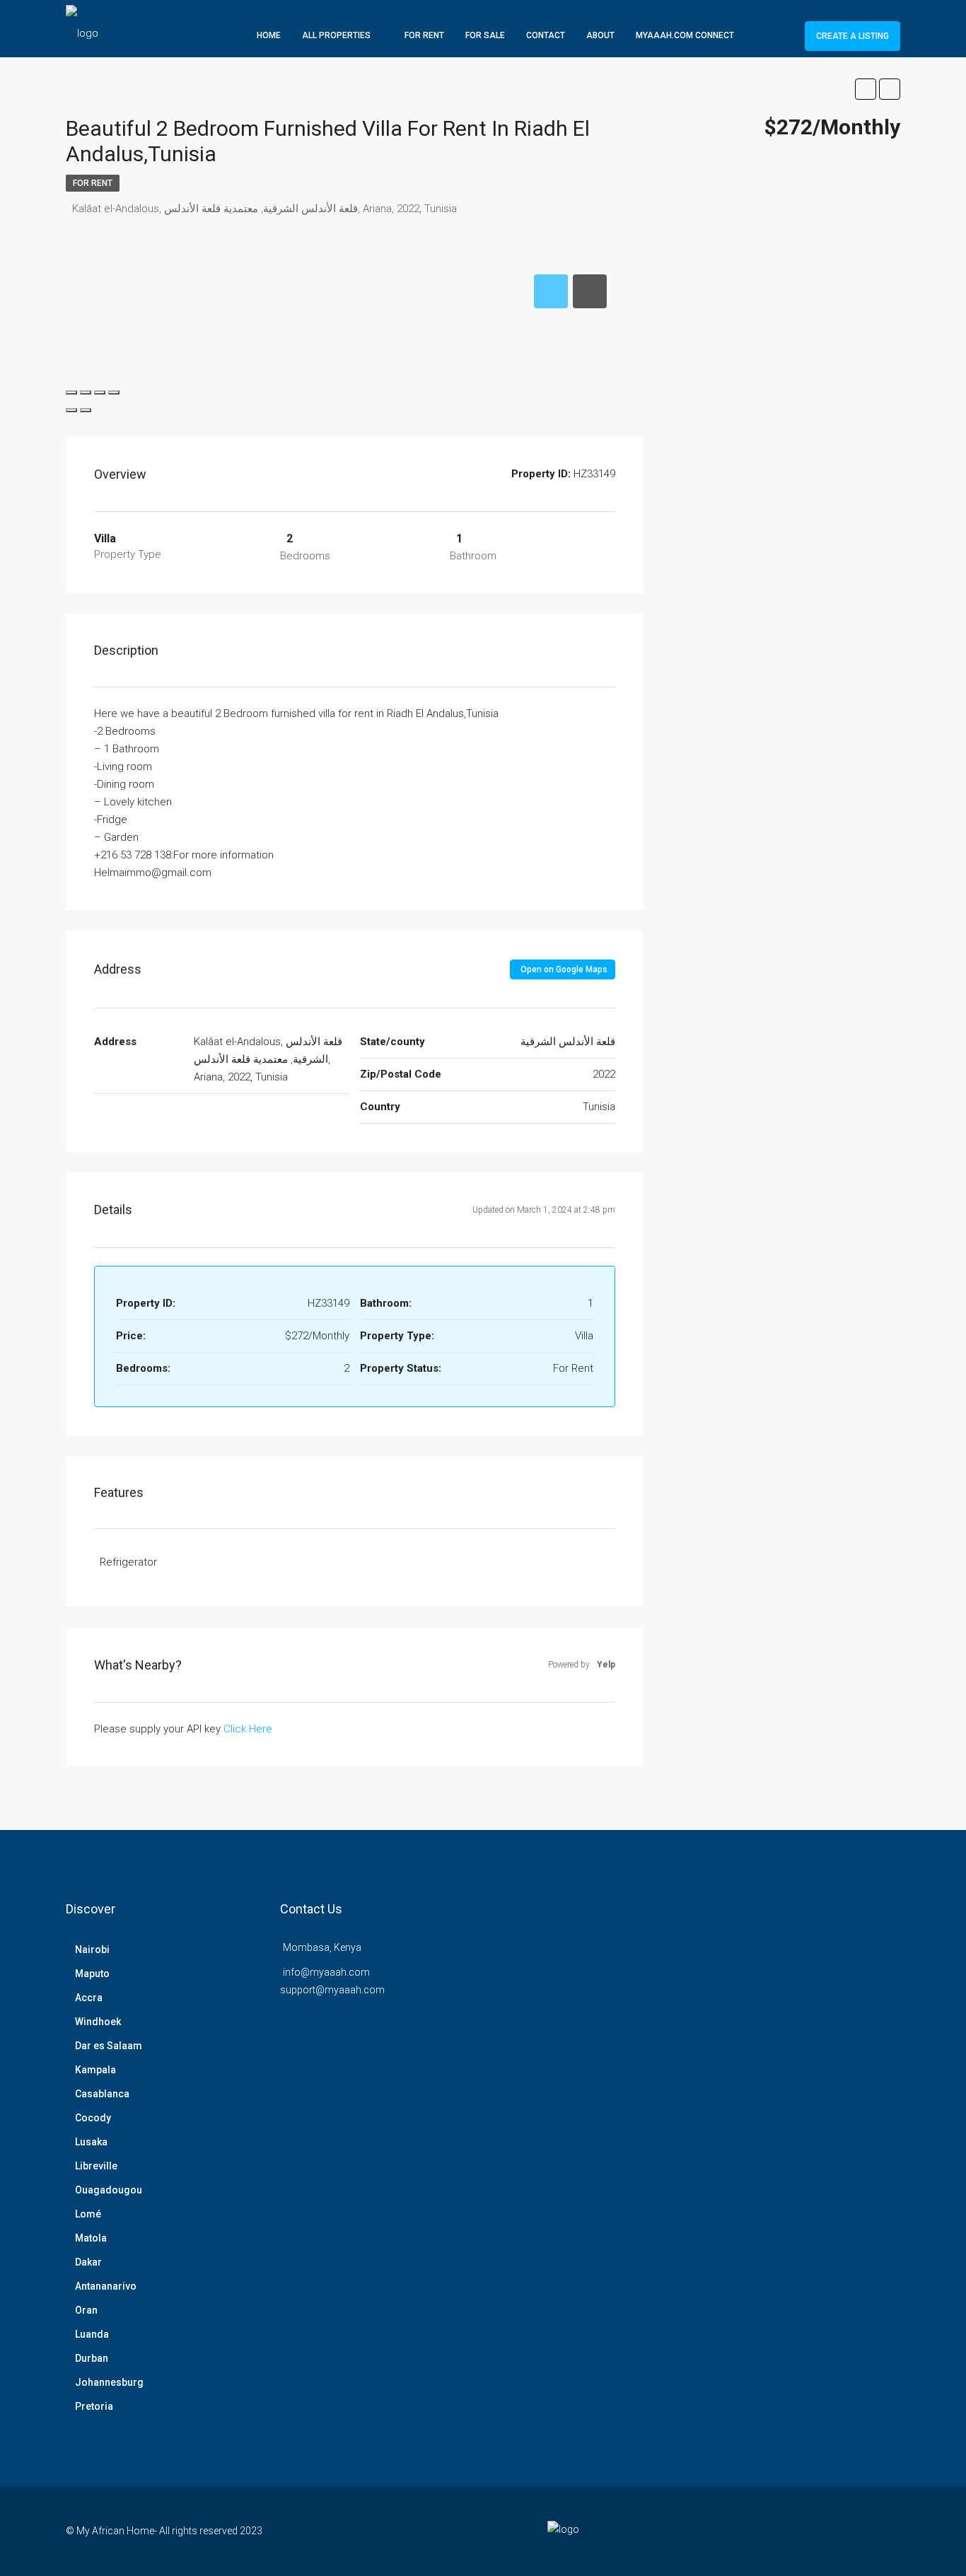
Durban (92, 2358)
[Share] (86, 392)
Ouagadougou (109, 2190)
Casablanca (102, 2094)
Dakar (88, 2262)
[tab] (551, 291)
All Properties (336, 35)
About (600, 35)
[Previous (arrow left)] (71, 410)
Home (269, 35)
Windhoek (98, 2022)
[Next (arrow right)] (86, 410)
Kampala (95, 2070)
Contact (546, 35)
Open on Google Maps (564, 969)
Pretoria (94, 2406)
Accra (89, 1998)
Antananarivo (106, 2286)
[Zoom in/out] (114, 392)
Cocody (93, 2118)
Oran (86, 2310)
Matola (91, 2238)
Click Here (248, 1729)
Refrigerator (128, 1562)
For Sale (485, 35)
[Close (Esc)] (71, 392)
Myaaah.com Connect (685, 35)
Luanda (92, 2334)
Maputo (92, 1974)
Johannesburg (109, 2382)
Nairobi (92, 1950)
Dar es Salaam (109, 2046)
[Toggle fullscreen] (100, 392)
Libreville (96, 2166)
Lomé (88, 2214)
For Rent (424, 35)
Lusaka (91, 2142)
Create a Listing (852, 36)
